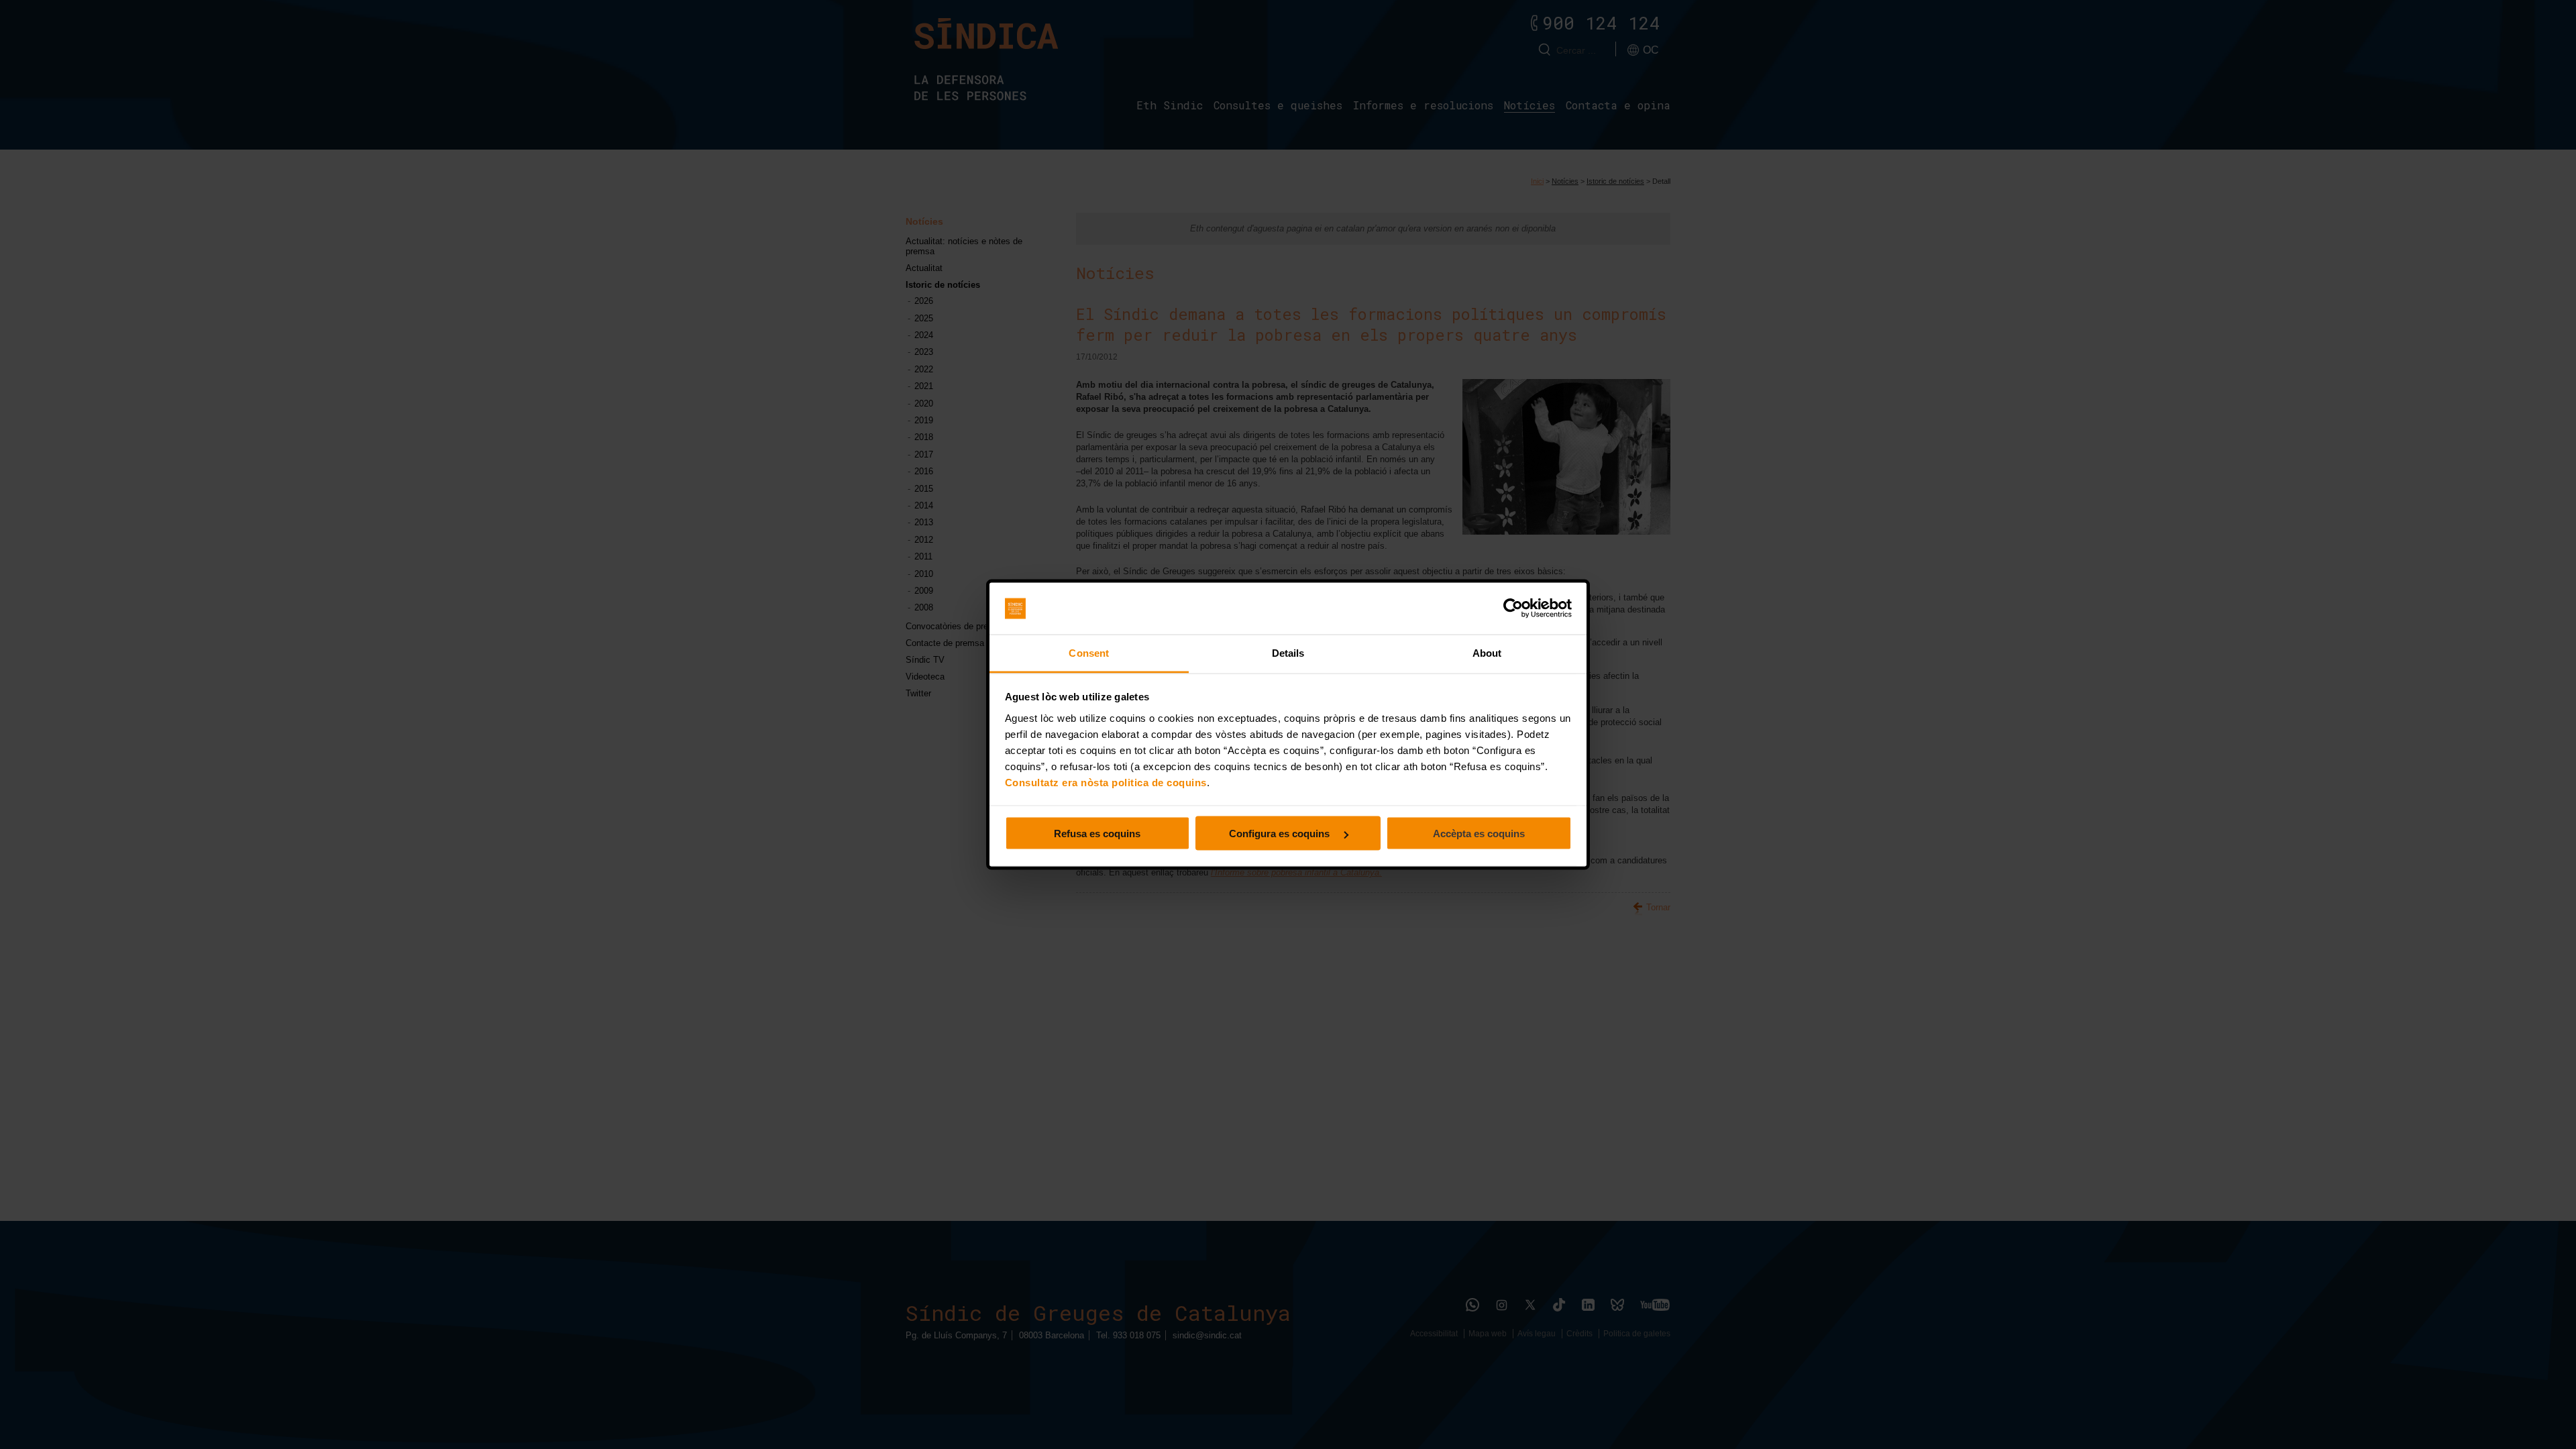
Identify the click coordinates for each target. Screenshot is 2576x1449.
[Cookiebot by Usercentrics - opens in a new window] (1513, 608)
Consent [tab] (1089, 652)
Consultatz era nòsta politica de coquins (1106, 782)
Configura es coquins (1281, 834)
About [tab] (1487, 652)
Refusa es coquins (1097, 834)
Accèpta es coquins (1479, 834)
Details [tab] (1288, 652)
